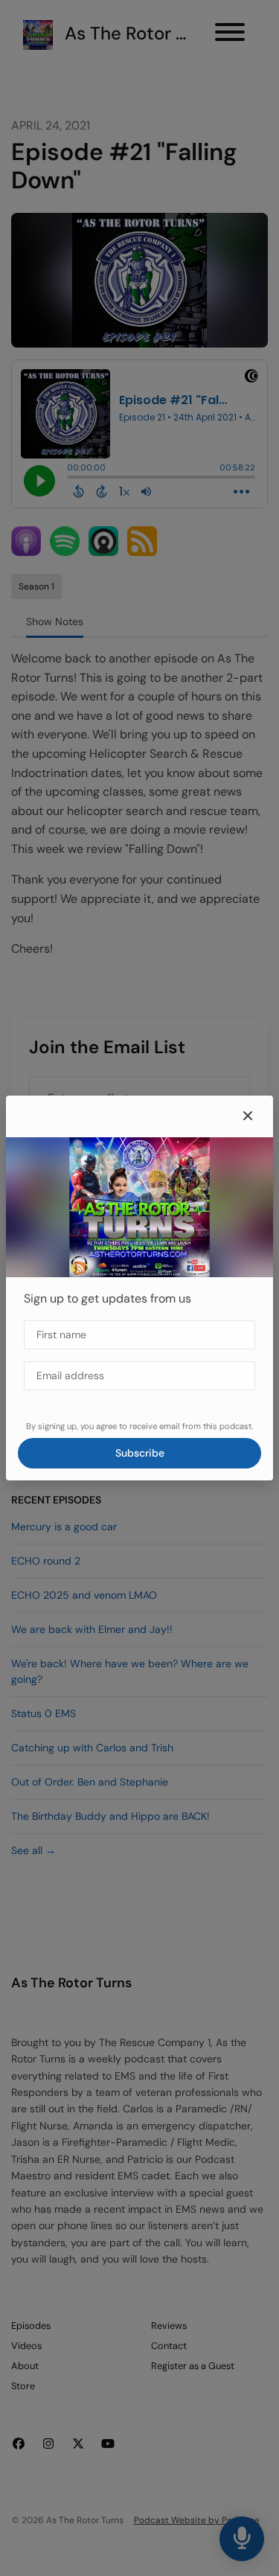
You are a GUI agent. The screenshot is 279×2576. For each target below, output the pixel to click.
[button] (248, 1116)
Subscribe (140, 1453)
